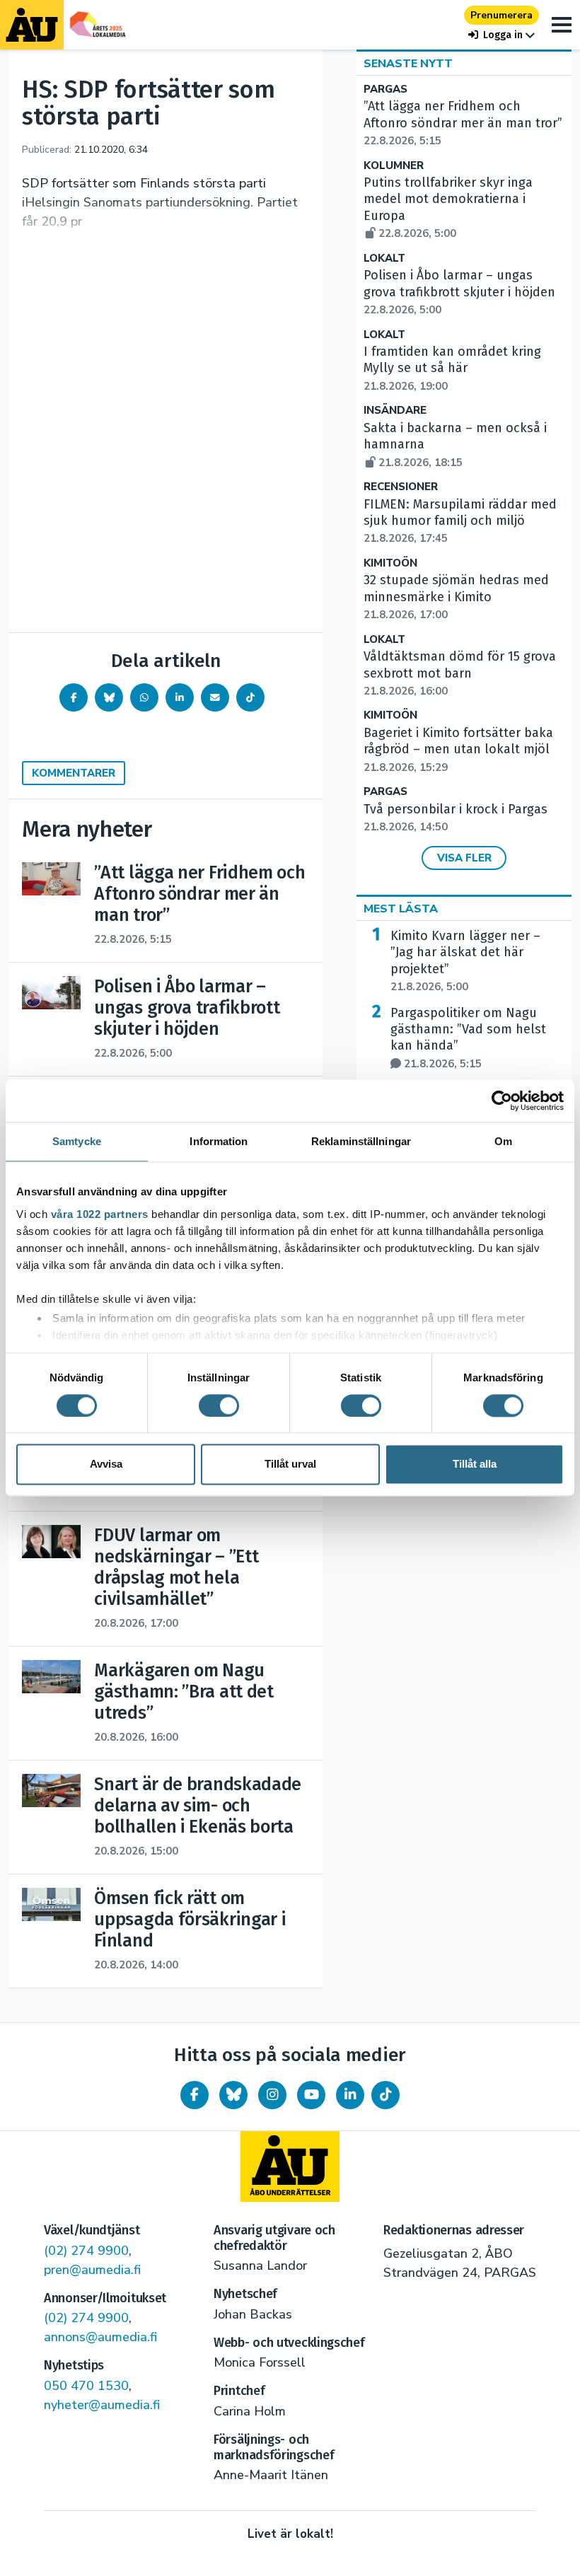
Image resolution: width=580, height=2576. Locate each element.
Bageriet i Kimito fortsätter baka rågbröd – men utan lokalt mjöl (458, 750)
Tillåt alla (475, 1464)
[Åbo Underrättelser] (290, 2166)
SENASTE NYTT (408, 64)
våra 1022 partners (100, 1214)
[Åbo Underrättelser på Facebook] (195, 2095)
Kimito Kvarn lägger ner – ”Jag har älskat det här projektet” (465, 961)
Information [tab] (219, 1141)
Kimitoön (390, 563)
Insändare (395, 411)
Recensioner (401, 487)
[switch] (219, 1405)
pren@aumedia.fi (92, 2270)
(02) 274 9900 (86, 2251)
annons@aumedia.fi (100, 2337)
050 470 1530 (86, 2386)
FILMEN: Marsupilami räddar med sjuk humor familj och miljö (460, 521)
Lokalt (384, 259)
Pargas (385, 89)
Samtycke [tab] (77, 1141)
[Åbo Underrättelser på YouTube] (311, 2095)
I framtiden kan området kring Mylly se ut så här (452, 369)
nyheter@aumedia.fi (102, 2405)
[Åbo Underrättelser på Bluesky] (233, 2095)
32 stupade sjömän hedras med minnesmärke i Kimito (456, 597)
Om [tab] (503, 1141)
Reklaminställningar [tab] (361, 1141)
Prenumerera (501, 15)
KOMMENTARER (74, 773)
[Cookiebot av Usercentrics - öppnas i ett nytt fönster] (502, 1101)
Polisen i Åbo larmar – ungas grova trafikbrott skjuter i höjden (459, 292)
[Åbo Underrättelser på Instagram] (272, 2095)
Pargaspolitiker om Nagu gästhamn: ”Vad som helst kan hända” (468, 1038)
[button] (501, 35)
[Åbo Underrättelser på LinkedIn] (350, 2095)
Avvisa (106, 1464)
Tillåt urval (290, 1464)
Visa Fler (464, 858)
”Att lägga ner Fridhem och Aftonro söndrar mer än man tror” (463, 123)
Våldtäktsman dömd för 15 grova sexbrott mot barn (460, 673)
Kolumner (394, 166)
